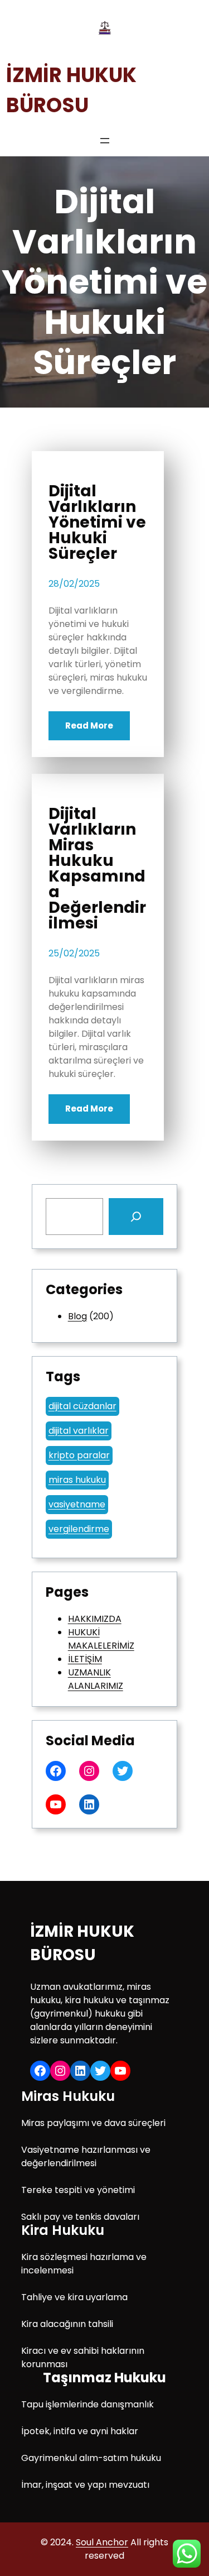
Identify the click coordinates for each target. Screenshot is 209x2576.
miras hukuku (77, 1480)
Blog (77, 1316)
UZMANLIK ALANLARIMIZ (96, 1679)
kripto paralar (79, 1455)
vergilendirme (79, 1529)
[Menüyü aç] (105, 141)
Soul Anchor (102, 2542)
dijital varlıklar (79, 1431)
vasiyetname (77, 1504)
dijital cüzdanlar (82, 1406)
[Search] (136, 1217)
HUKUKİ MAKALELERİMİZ (101, 1639)
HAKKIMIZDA (95, 1619)
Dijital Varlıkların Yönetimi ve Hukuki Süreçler (97, 523)
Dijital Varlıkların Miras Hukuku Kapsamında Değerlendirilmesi (97, 869)
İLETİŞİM (85, 1659)
